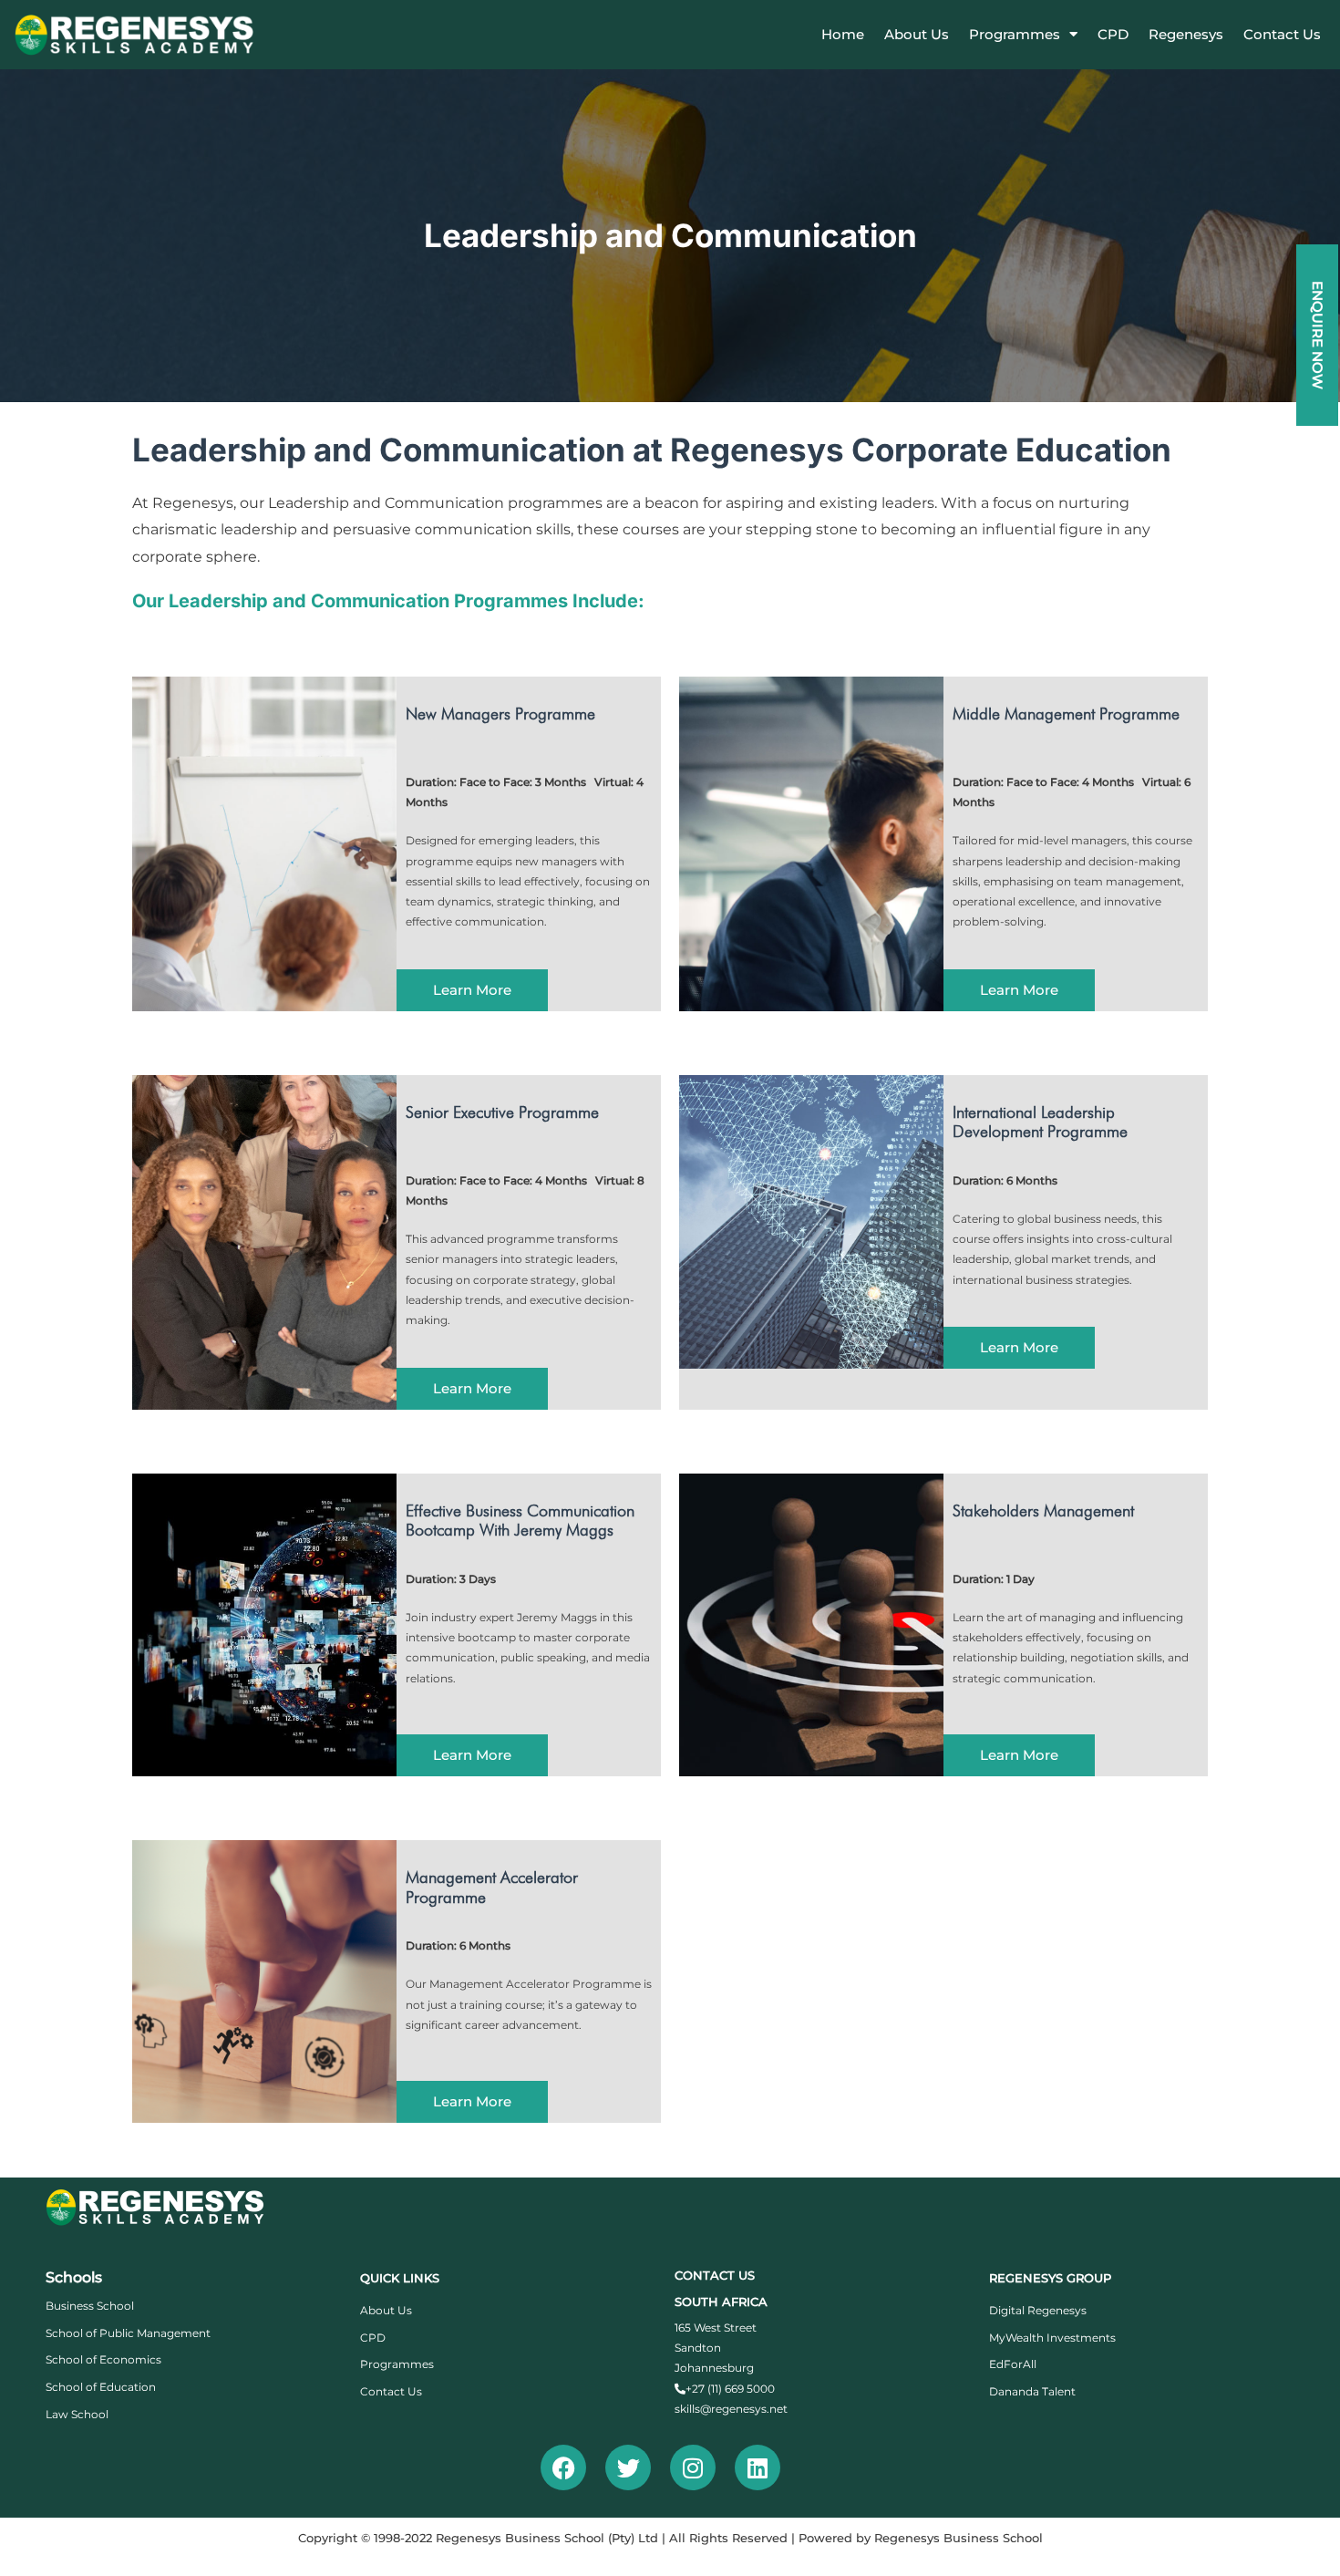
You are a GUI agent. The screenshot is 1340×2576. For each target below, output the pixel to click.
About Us (917, 34)
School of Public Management (128, 2333)
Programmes (1015, 34)
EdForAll (1013, 2364)
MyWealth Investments (1052, 2338)
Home (843, 34)
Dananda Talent (1032, 2391)
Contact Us (1282, 34)
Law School (77, 2414)
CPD (1113, 34)
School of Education (101, 2387)
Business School (90, 2306)
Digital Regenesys (1038, 2310)
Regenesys (1186, 34)
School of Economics (103, 2359)
